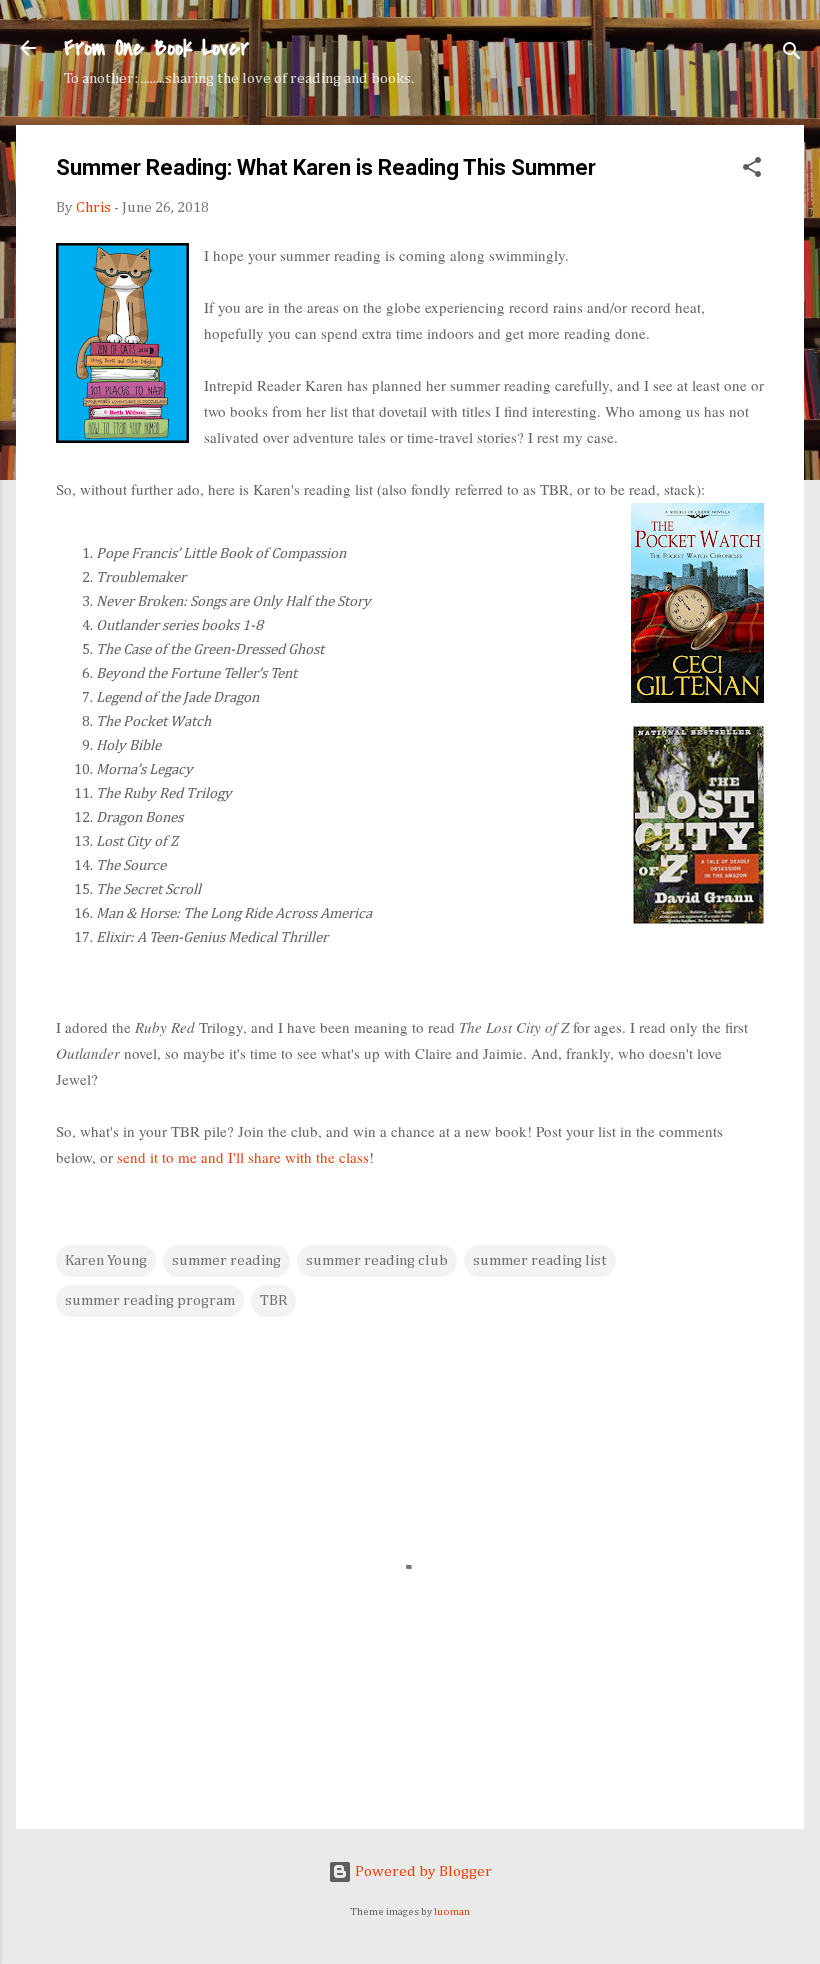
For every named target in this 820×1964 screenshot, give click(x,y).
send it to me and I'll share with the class (243, 1157)
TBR (273, 1300)
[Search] (792, 54)
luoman (452, 1912)
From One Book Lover (156, 48)
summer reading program (150, 1300)
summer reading (226, 1260)
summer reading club (377, 1260)
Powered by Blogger (422, 1871)
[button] (752, 171)
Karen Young (106, 1260)
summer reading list (540, 1260)
